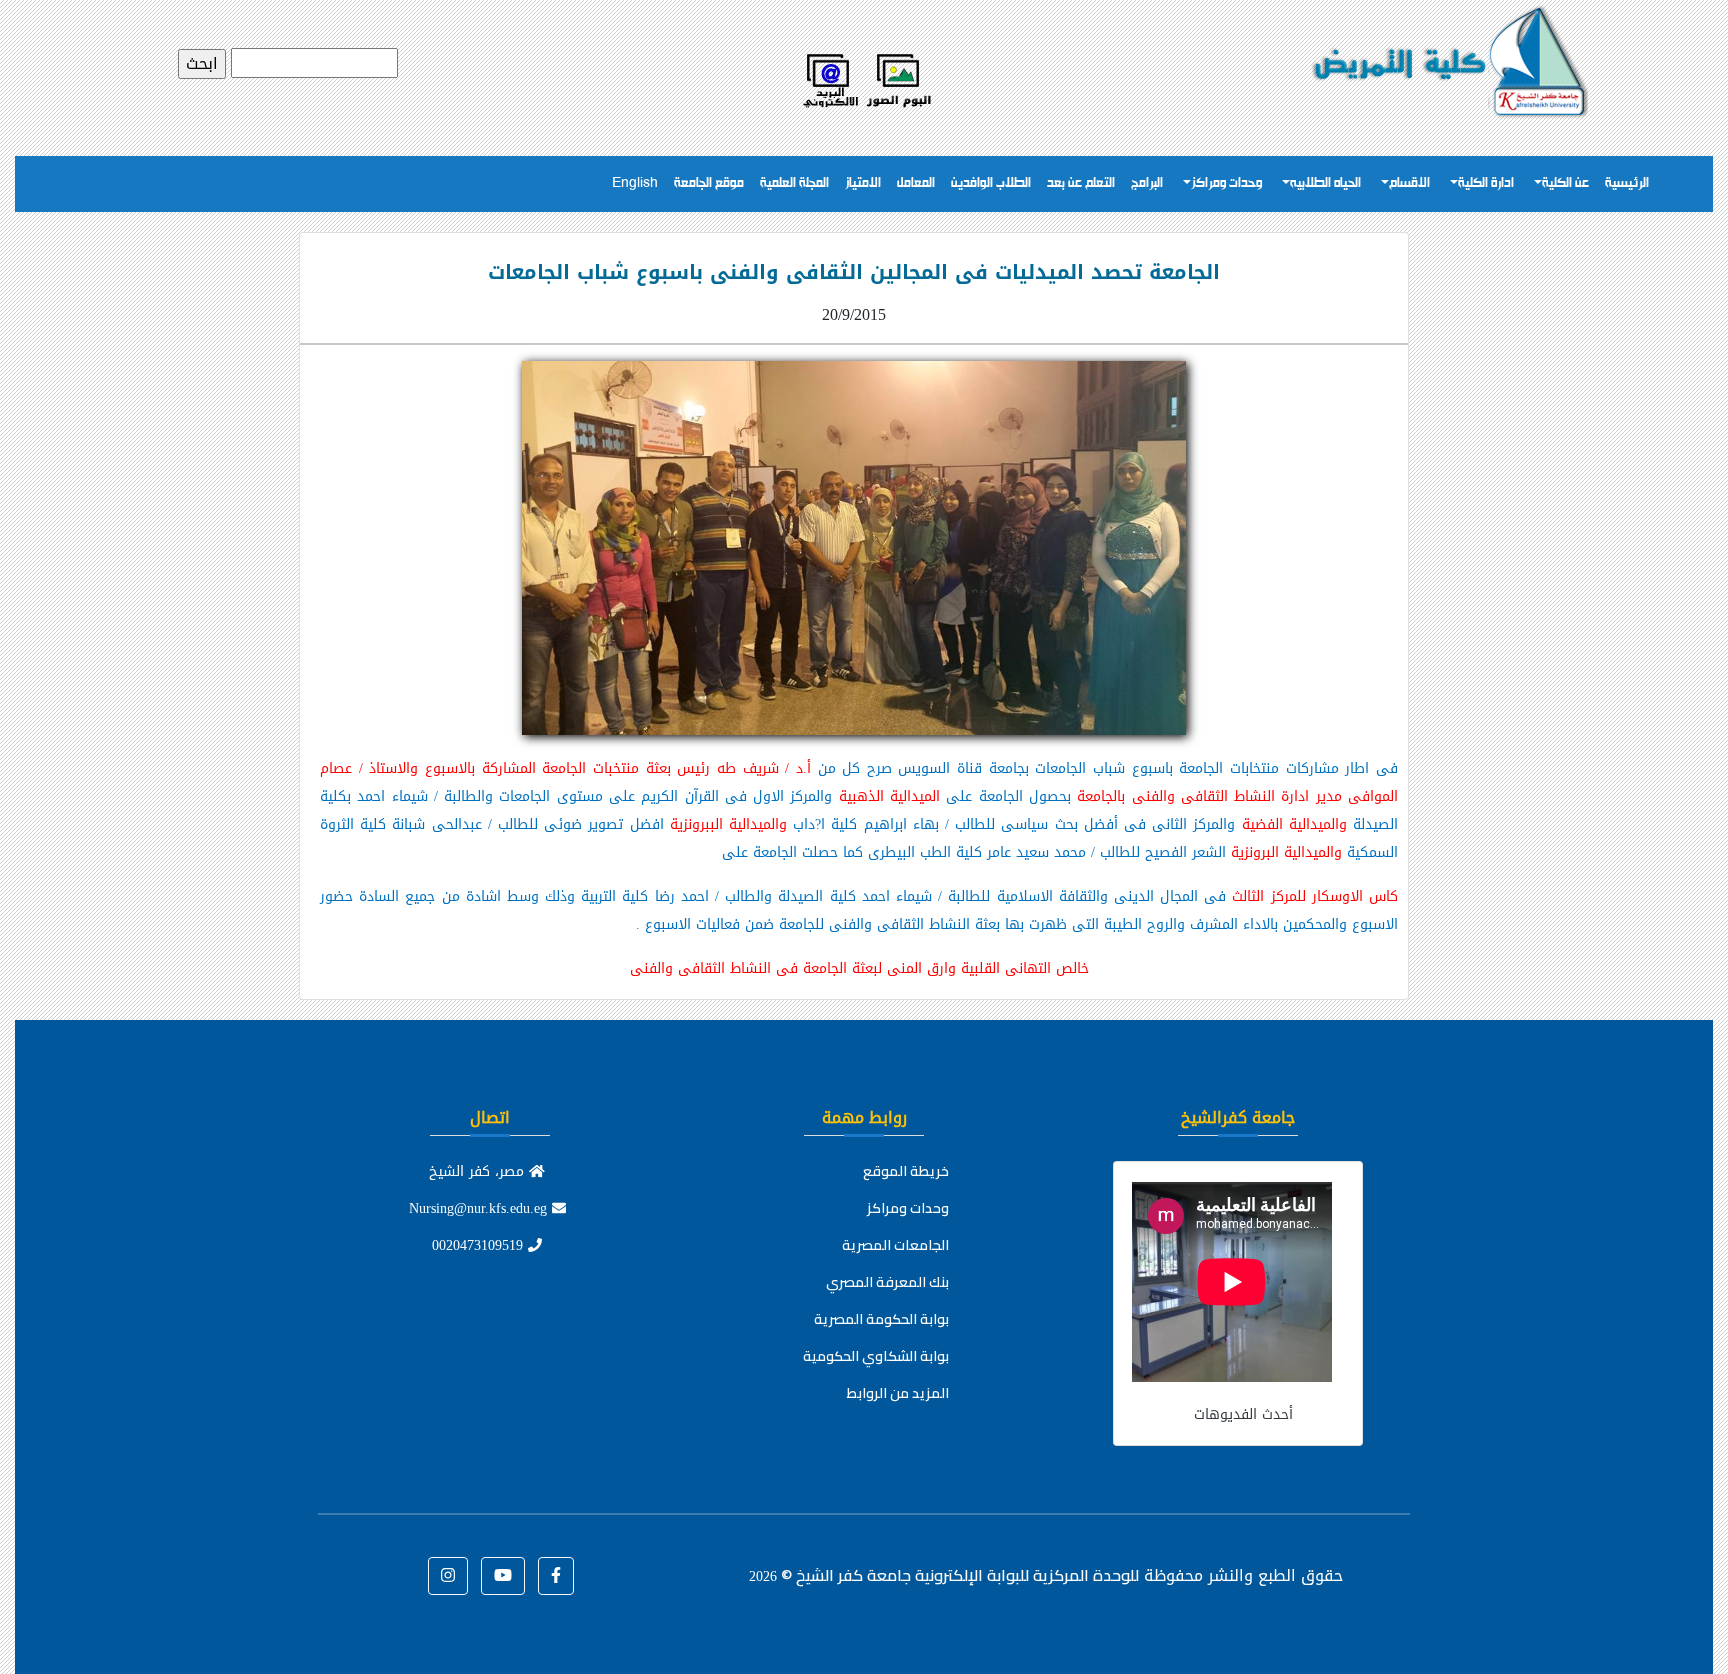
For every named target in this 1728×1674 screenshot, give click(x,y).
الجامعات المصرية (895, 1245)
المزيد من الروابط (898, 1393)
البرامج (1147, 183)
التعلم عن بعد (1081, 183)
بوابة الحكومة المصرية (881, 1319)
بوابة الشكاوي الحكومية (876, 1356)
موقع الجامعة (709, 183)
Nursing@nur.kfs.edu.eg (480, 1208)
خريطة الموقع (906, 1171)
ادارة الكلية (1486, 183)
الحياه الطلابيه (1325, 183)
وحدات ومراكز (1226, 183)
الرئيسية (1627, 183)
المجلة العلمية (794, 183)
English (635, 183)
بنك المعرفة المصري (887, 1282)
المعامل (916, 183)
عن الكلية (1565, 183)
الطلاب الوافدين (991, 183)
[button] (556, 1576)
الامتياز (863, 183)
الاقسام (1409, 183)
